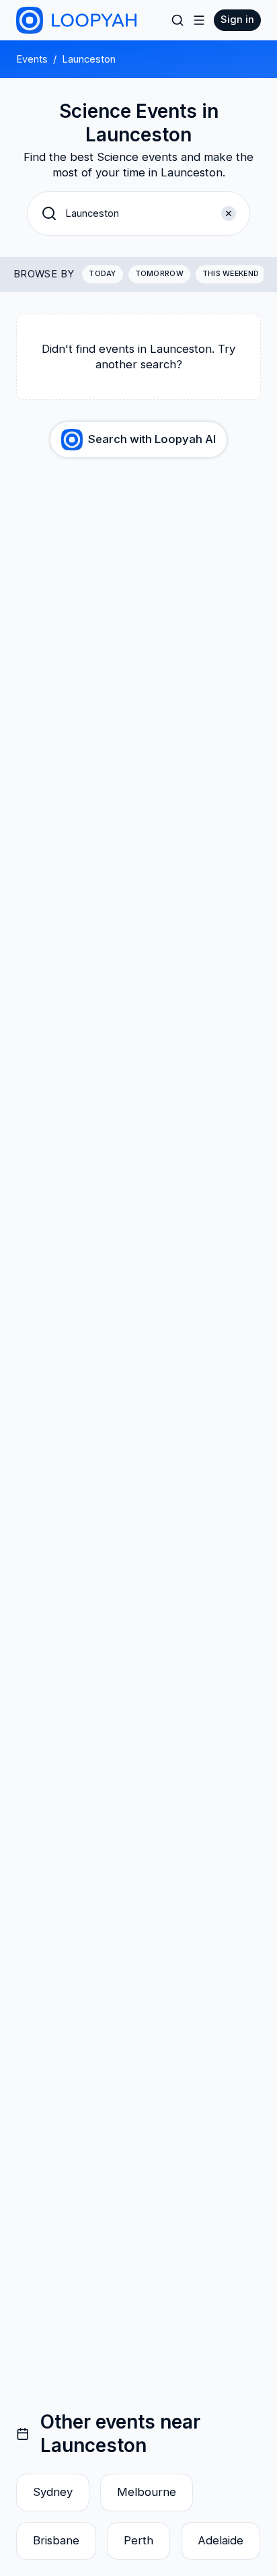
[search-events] (177, 20)
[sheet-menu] (199, 20)
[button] (138, 213)
